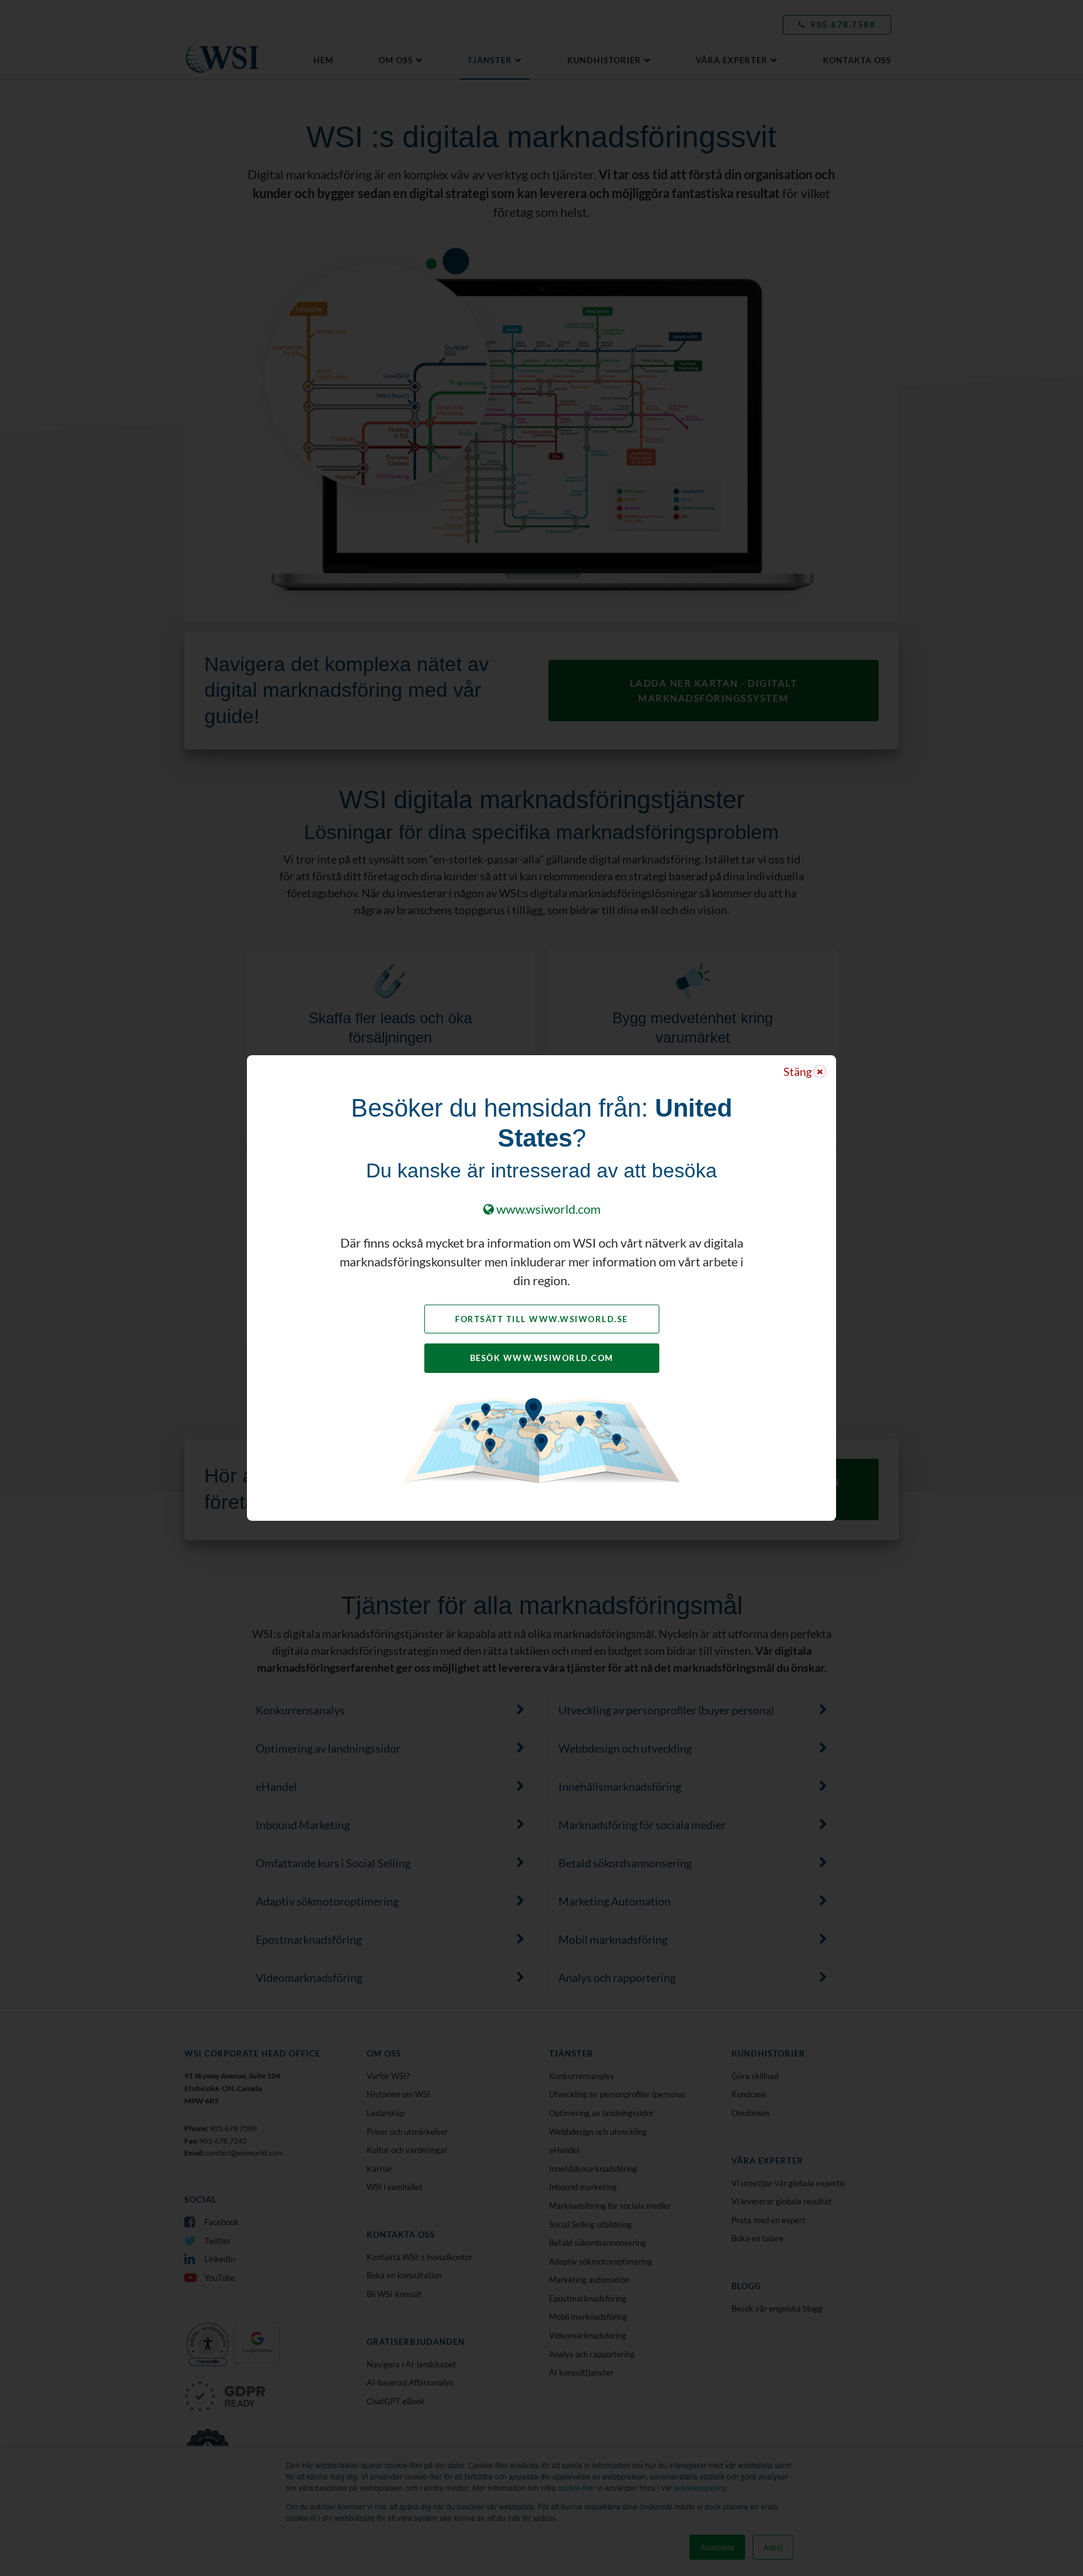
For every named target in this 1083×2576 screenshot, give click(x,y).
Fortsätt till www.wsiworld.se (541, 1319)
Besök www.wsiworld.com (542, 1358)
